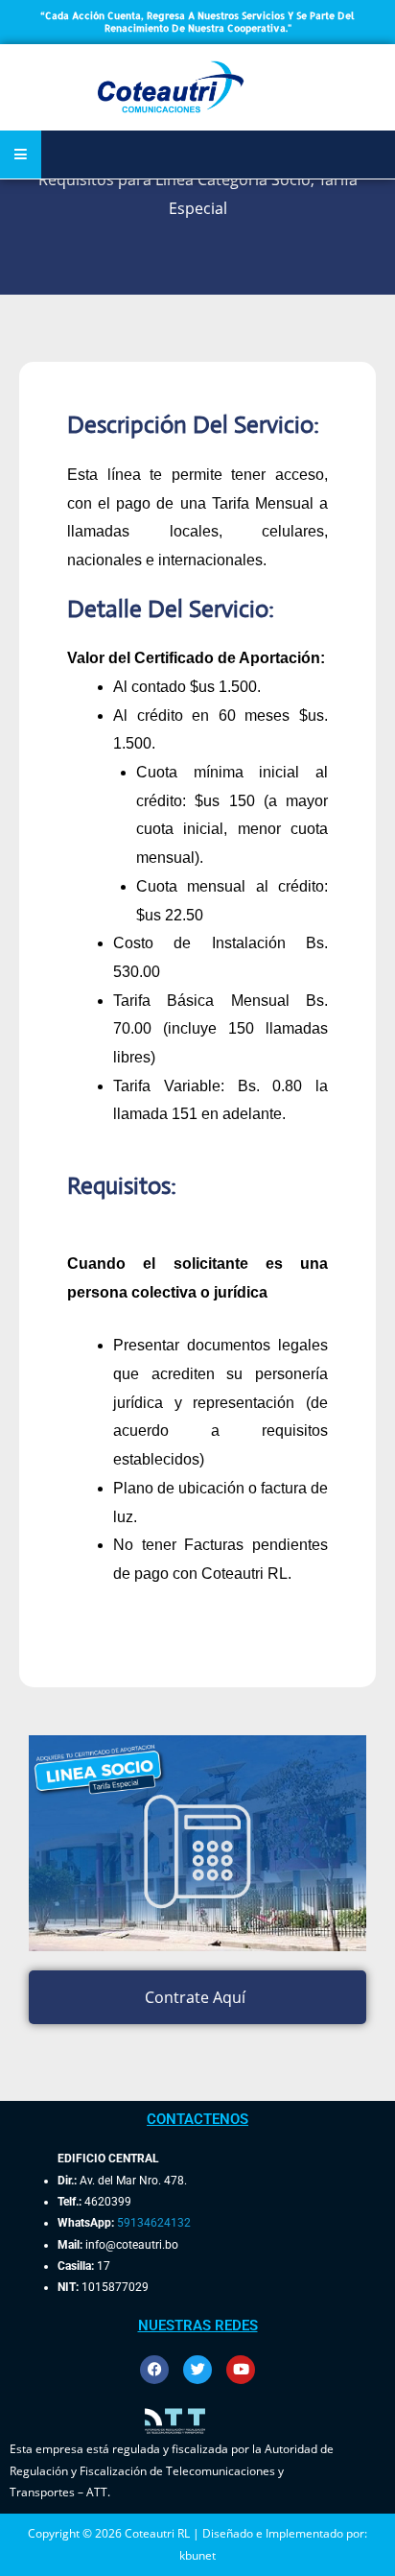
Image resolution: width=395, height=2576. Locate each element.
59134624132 (154, 2223)
